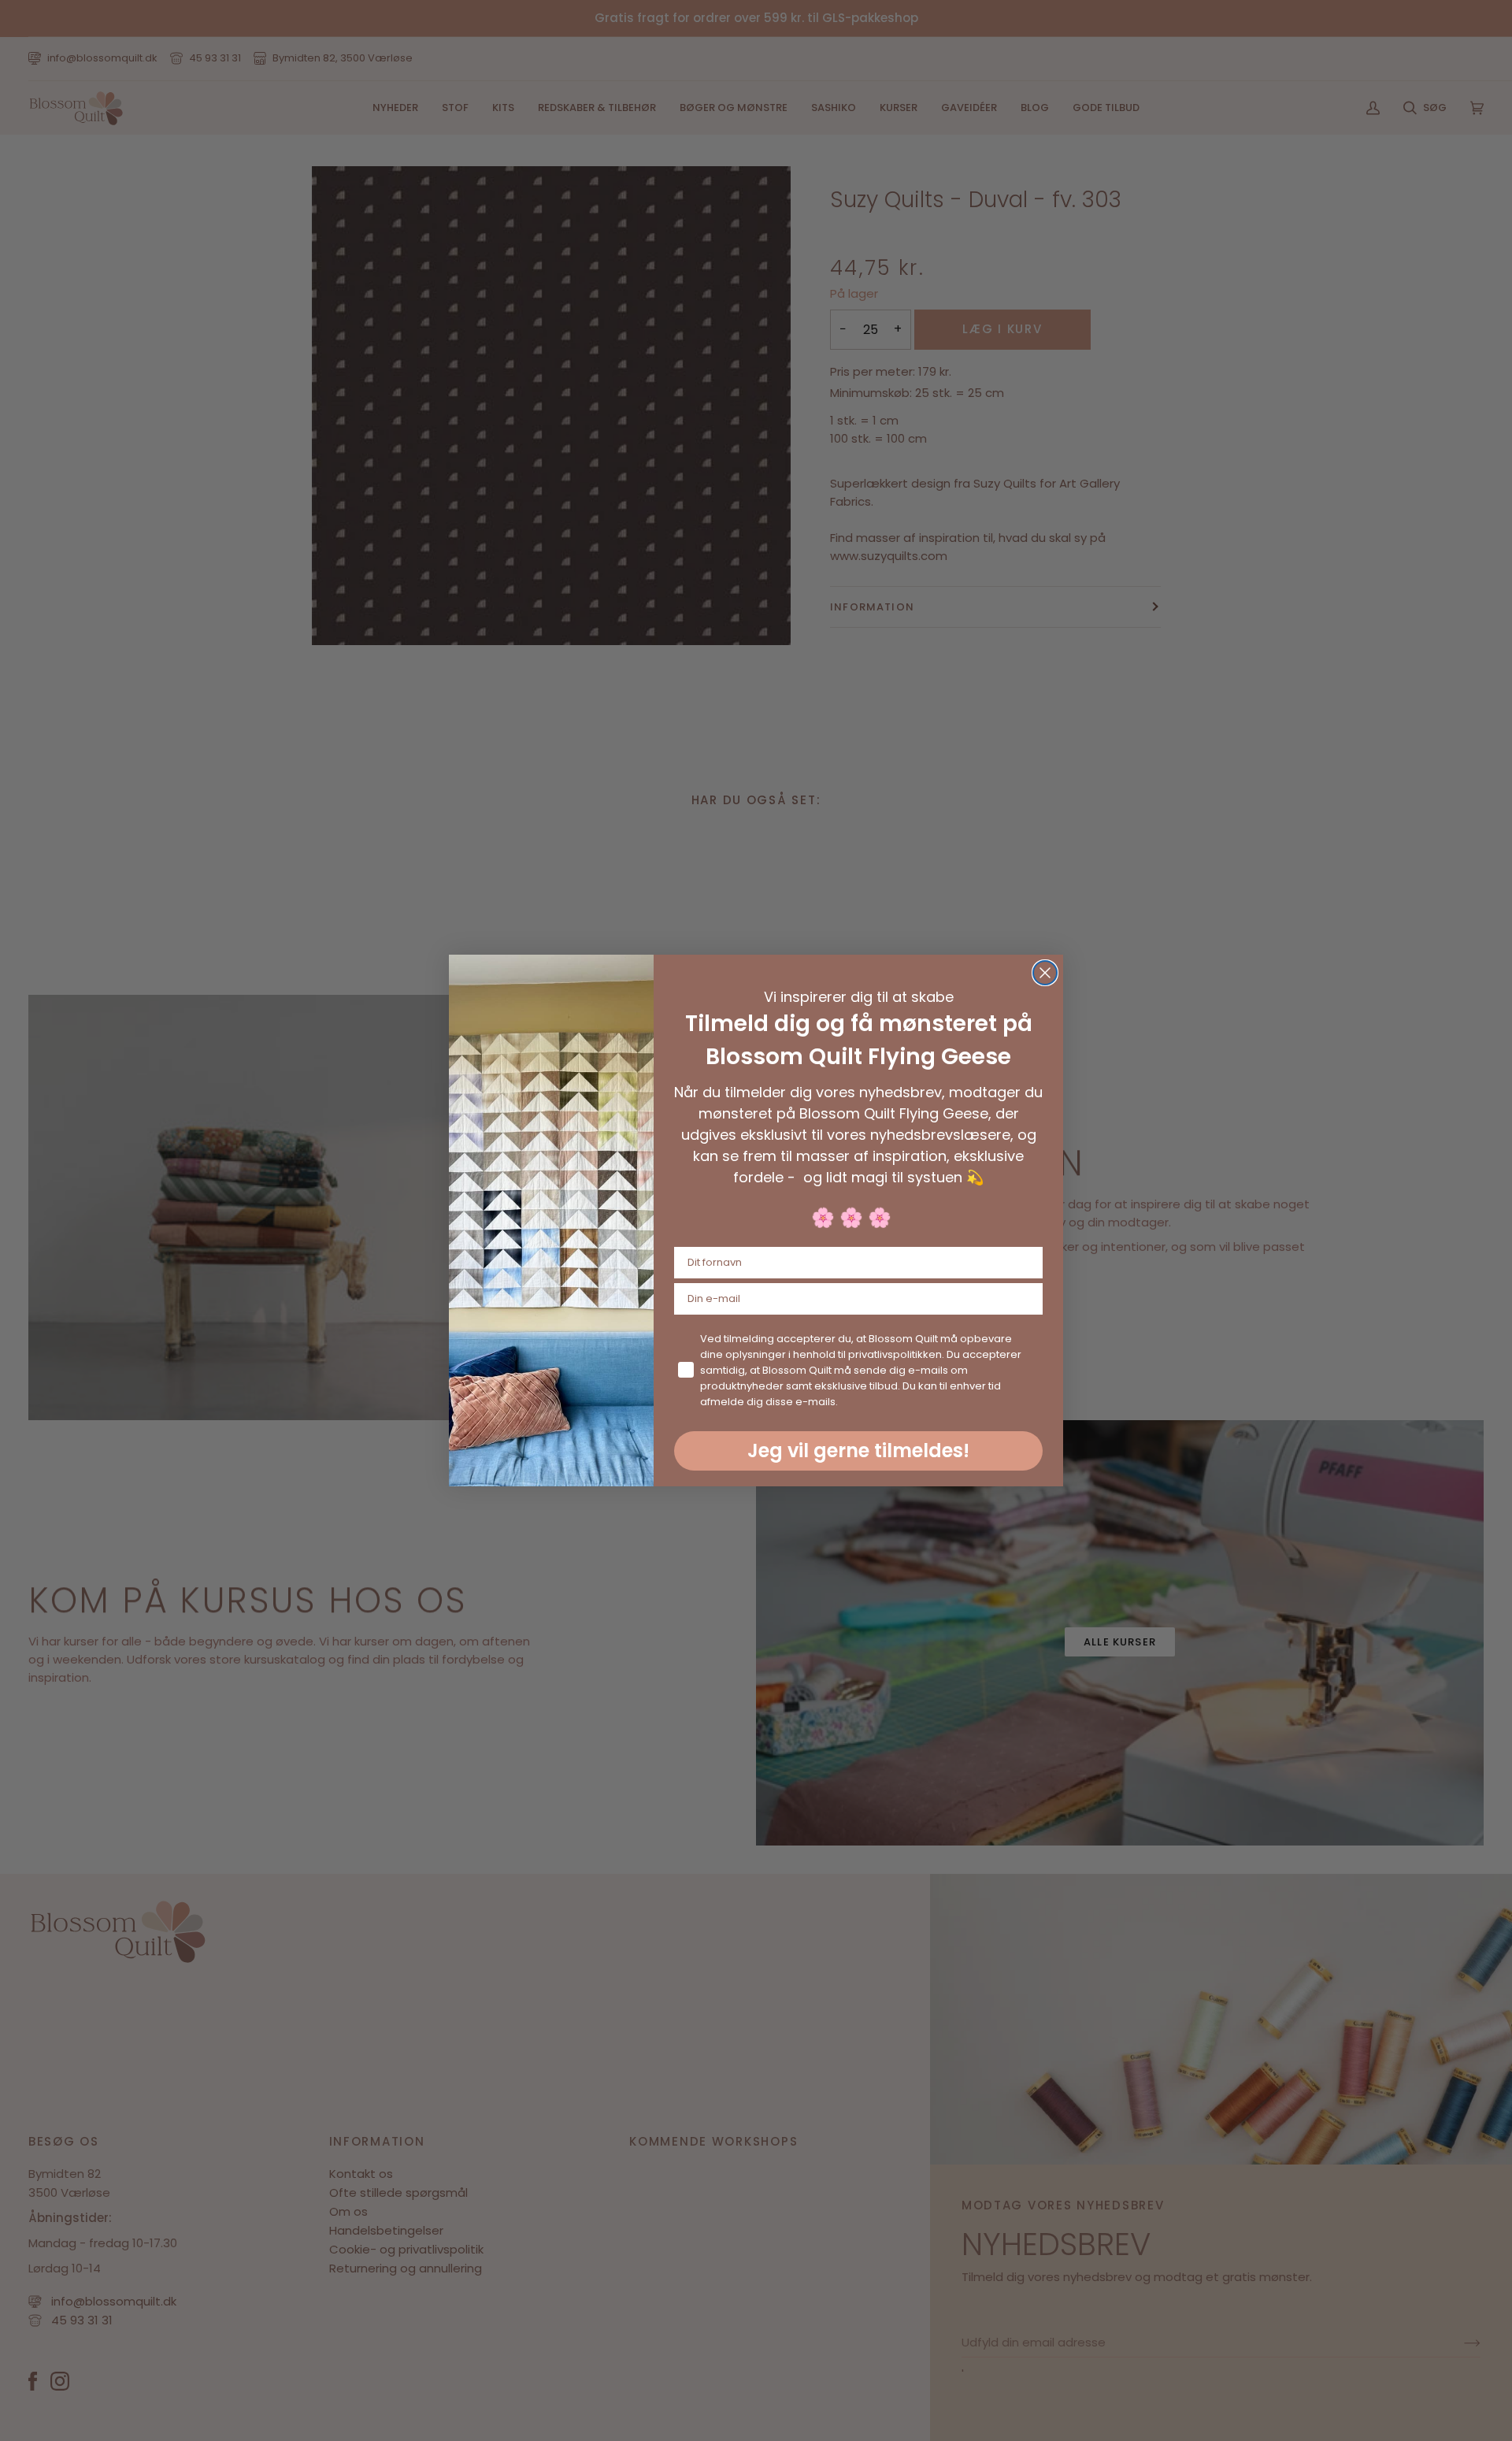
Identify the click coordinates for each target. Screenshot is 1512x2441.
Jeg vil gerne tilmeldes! (858, 1451)
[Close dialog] (1045, 973)
